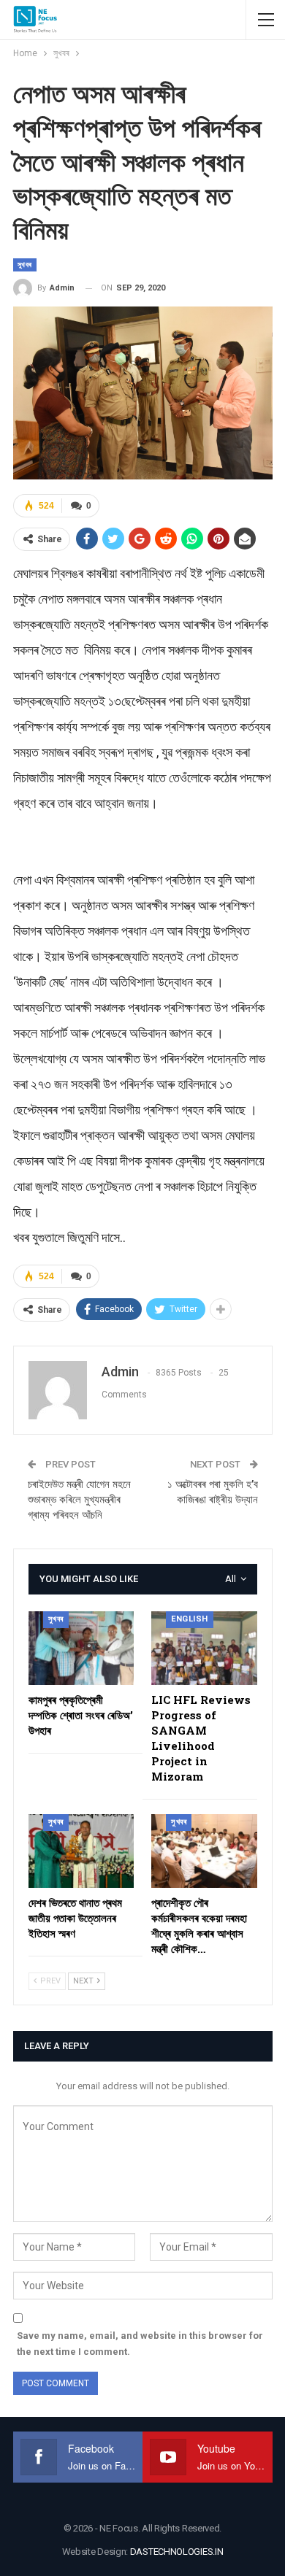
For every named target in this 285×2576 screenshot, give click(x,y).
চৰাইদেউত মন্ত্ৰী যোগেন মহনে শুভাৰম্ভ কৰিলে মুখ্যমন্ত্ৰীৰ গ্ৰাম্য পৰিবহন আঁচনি (79, 1500)
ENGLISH (190, 1619)
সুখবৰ (25, 265)
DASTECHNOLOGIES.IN (177, 2552)
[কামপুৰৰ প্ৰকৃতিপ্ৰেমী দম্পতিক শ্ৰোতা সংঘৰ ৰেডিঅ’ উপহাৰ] (81, 1648)
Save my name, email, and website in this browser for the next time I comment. (140, 2344)
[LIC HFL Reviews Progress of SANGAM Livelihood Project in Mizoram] (204, 1648)
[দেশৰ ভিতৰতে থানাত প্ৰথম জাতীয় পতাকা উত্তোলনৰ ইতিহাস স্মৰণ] (81, 1851)
